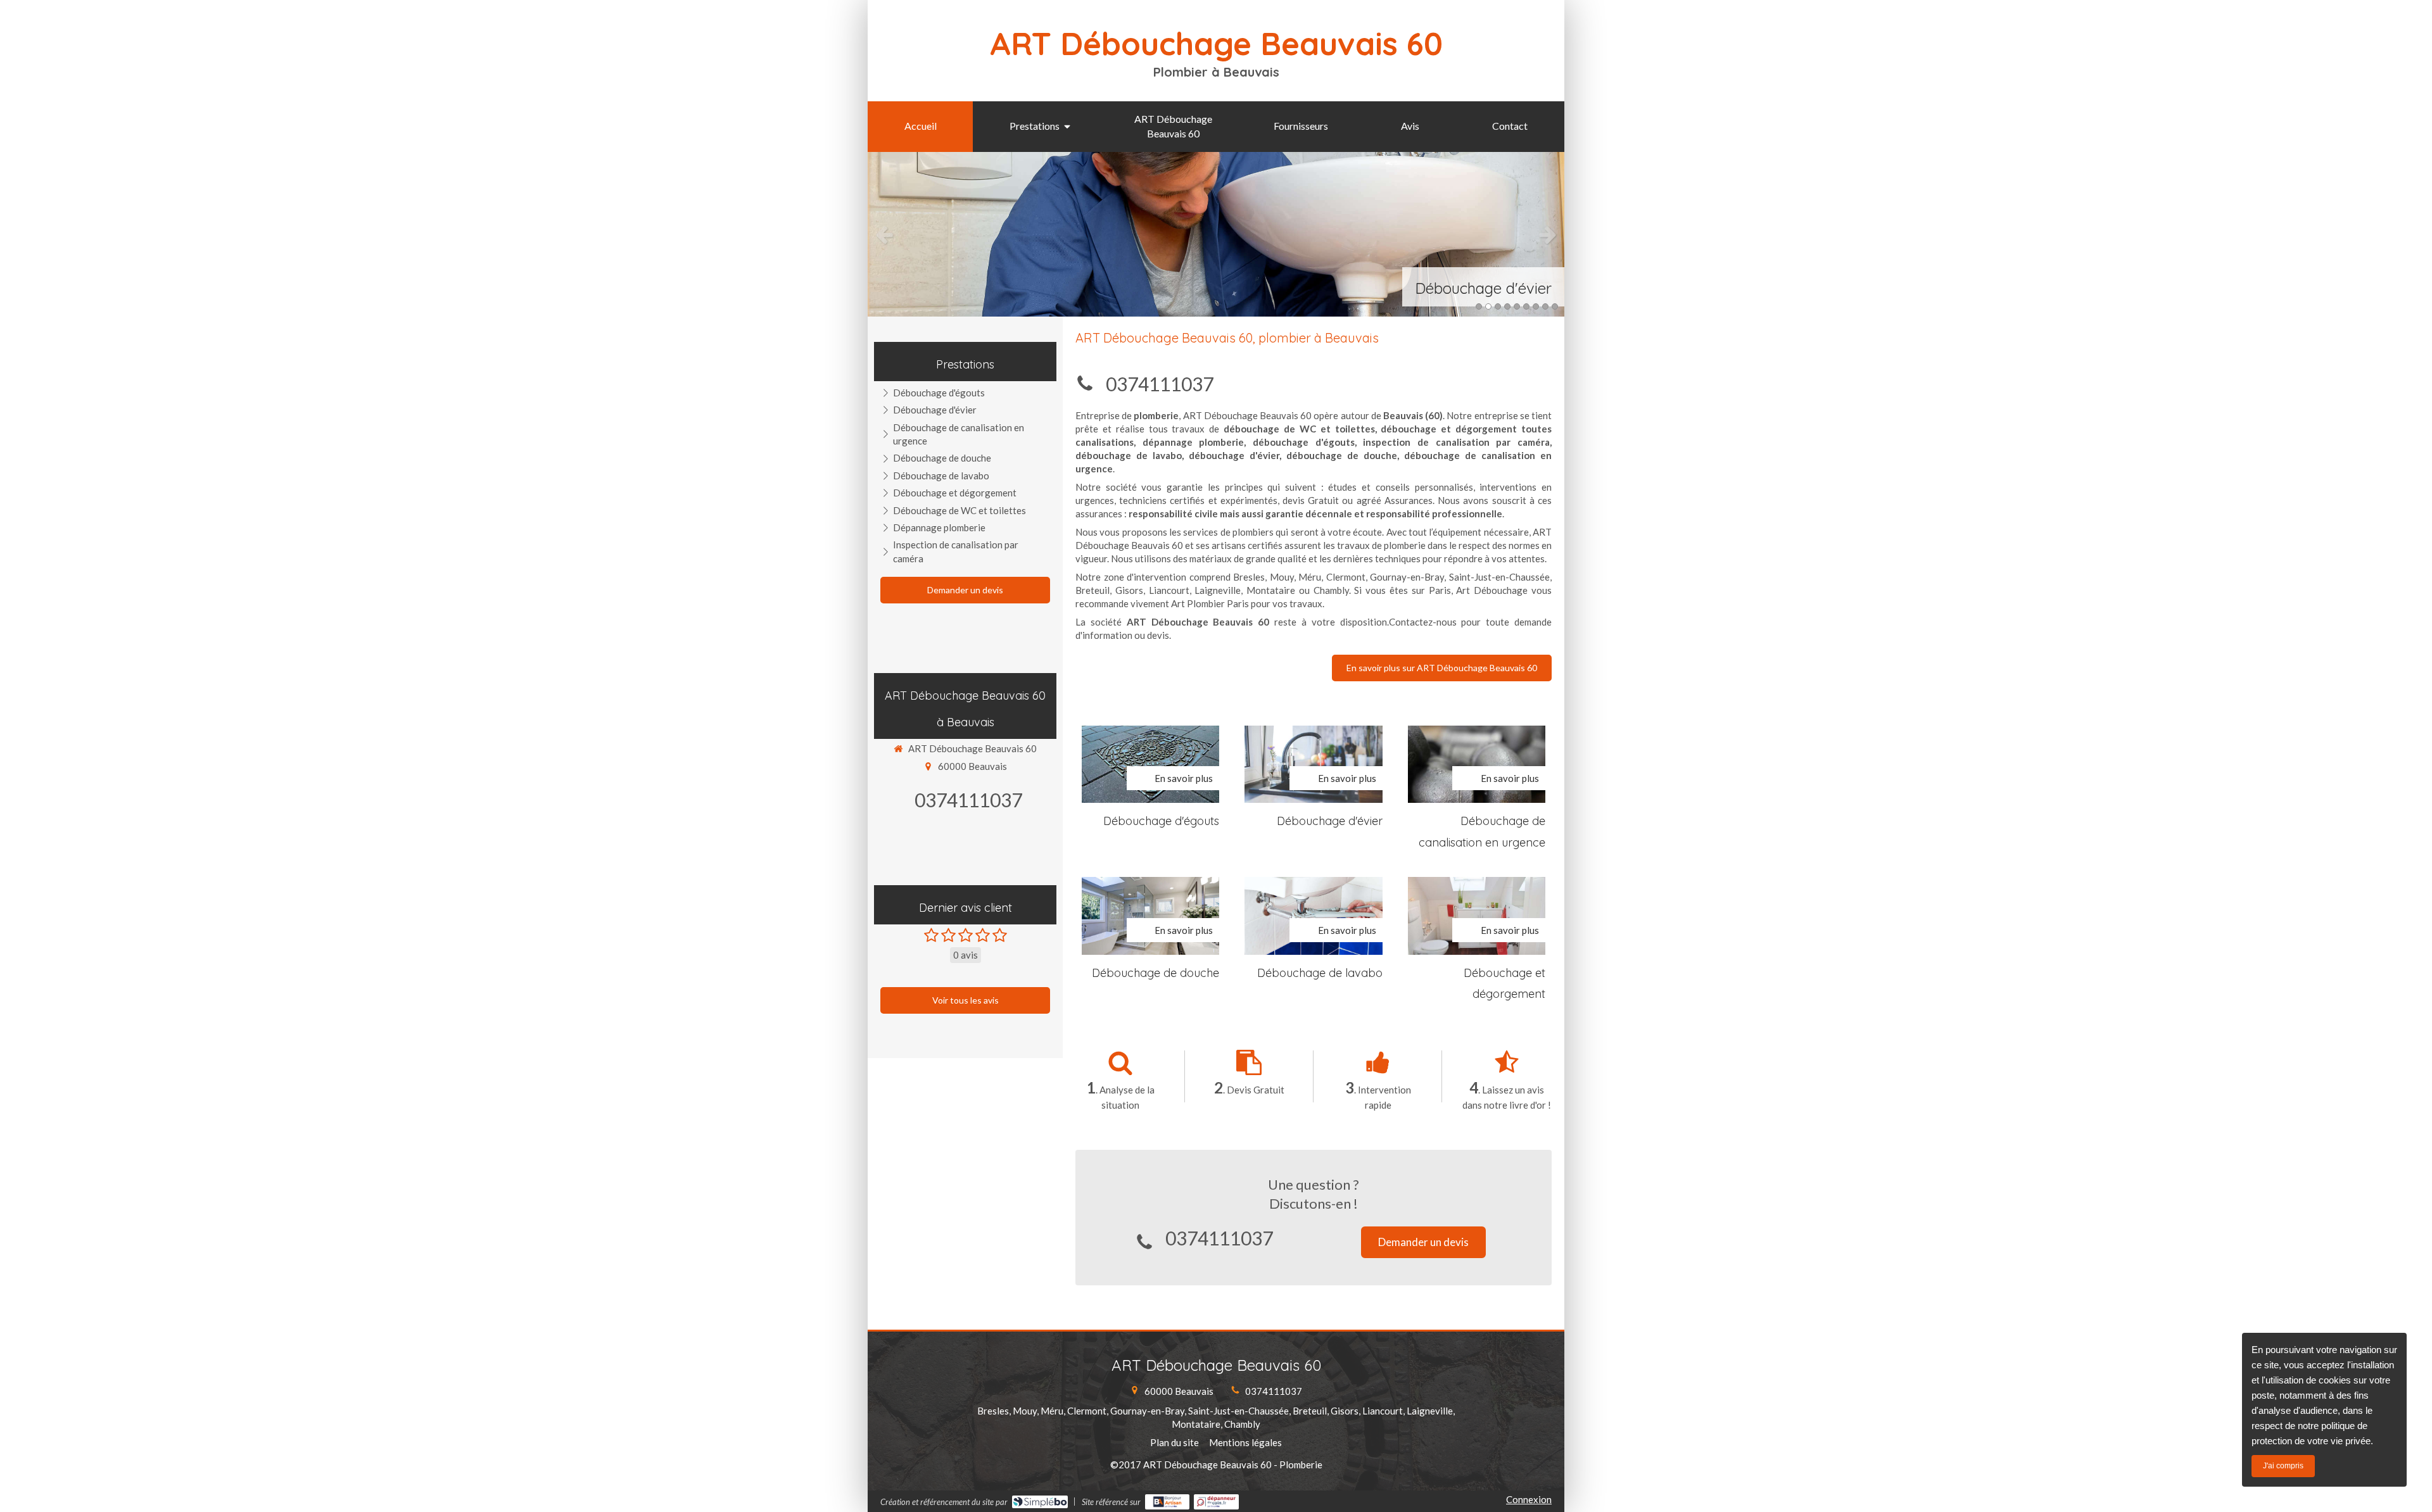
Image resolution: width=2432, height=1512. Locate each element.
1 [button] (1479, 306)
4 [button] (1507, 306)
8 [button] (1545, 306)
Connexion (1529, 1499)
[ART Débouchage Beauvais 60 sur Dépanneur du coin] (1216, 1502)
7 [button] (1536, 306)
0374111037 (1160, 384)
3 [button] (1498, 306)
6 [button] (1526, 306)
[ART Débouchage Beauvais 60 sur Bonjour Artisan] (1168, 1502)
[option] (1216, 234)
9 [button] (1555, 306)
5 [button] (1517, 306)
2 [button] (1488, 306)
